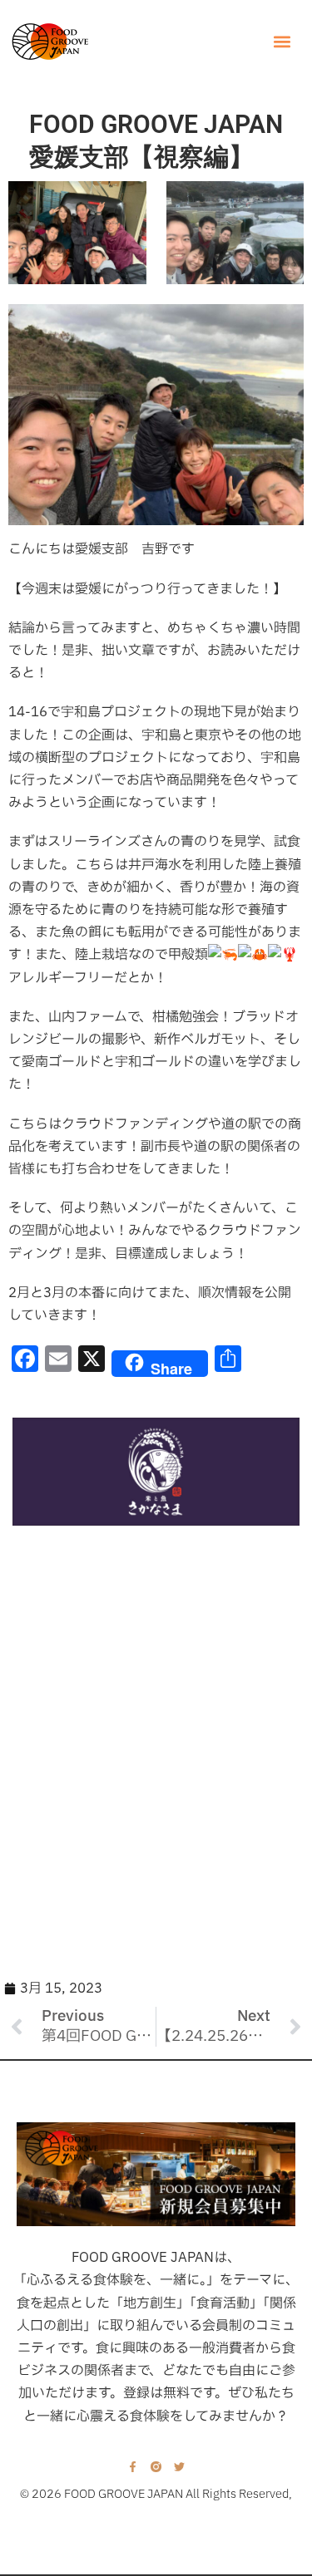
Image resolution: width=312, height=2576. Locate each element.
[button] (282, 42)
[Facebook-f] (133, 2467)
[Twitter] (179, 2467)
